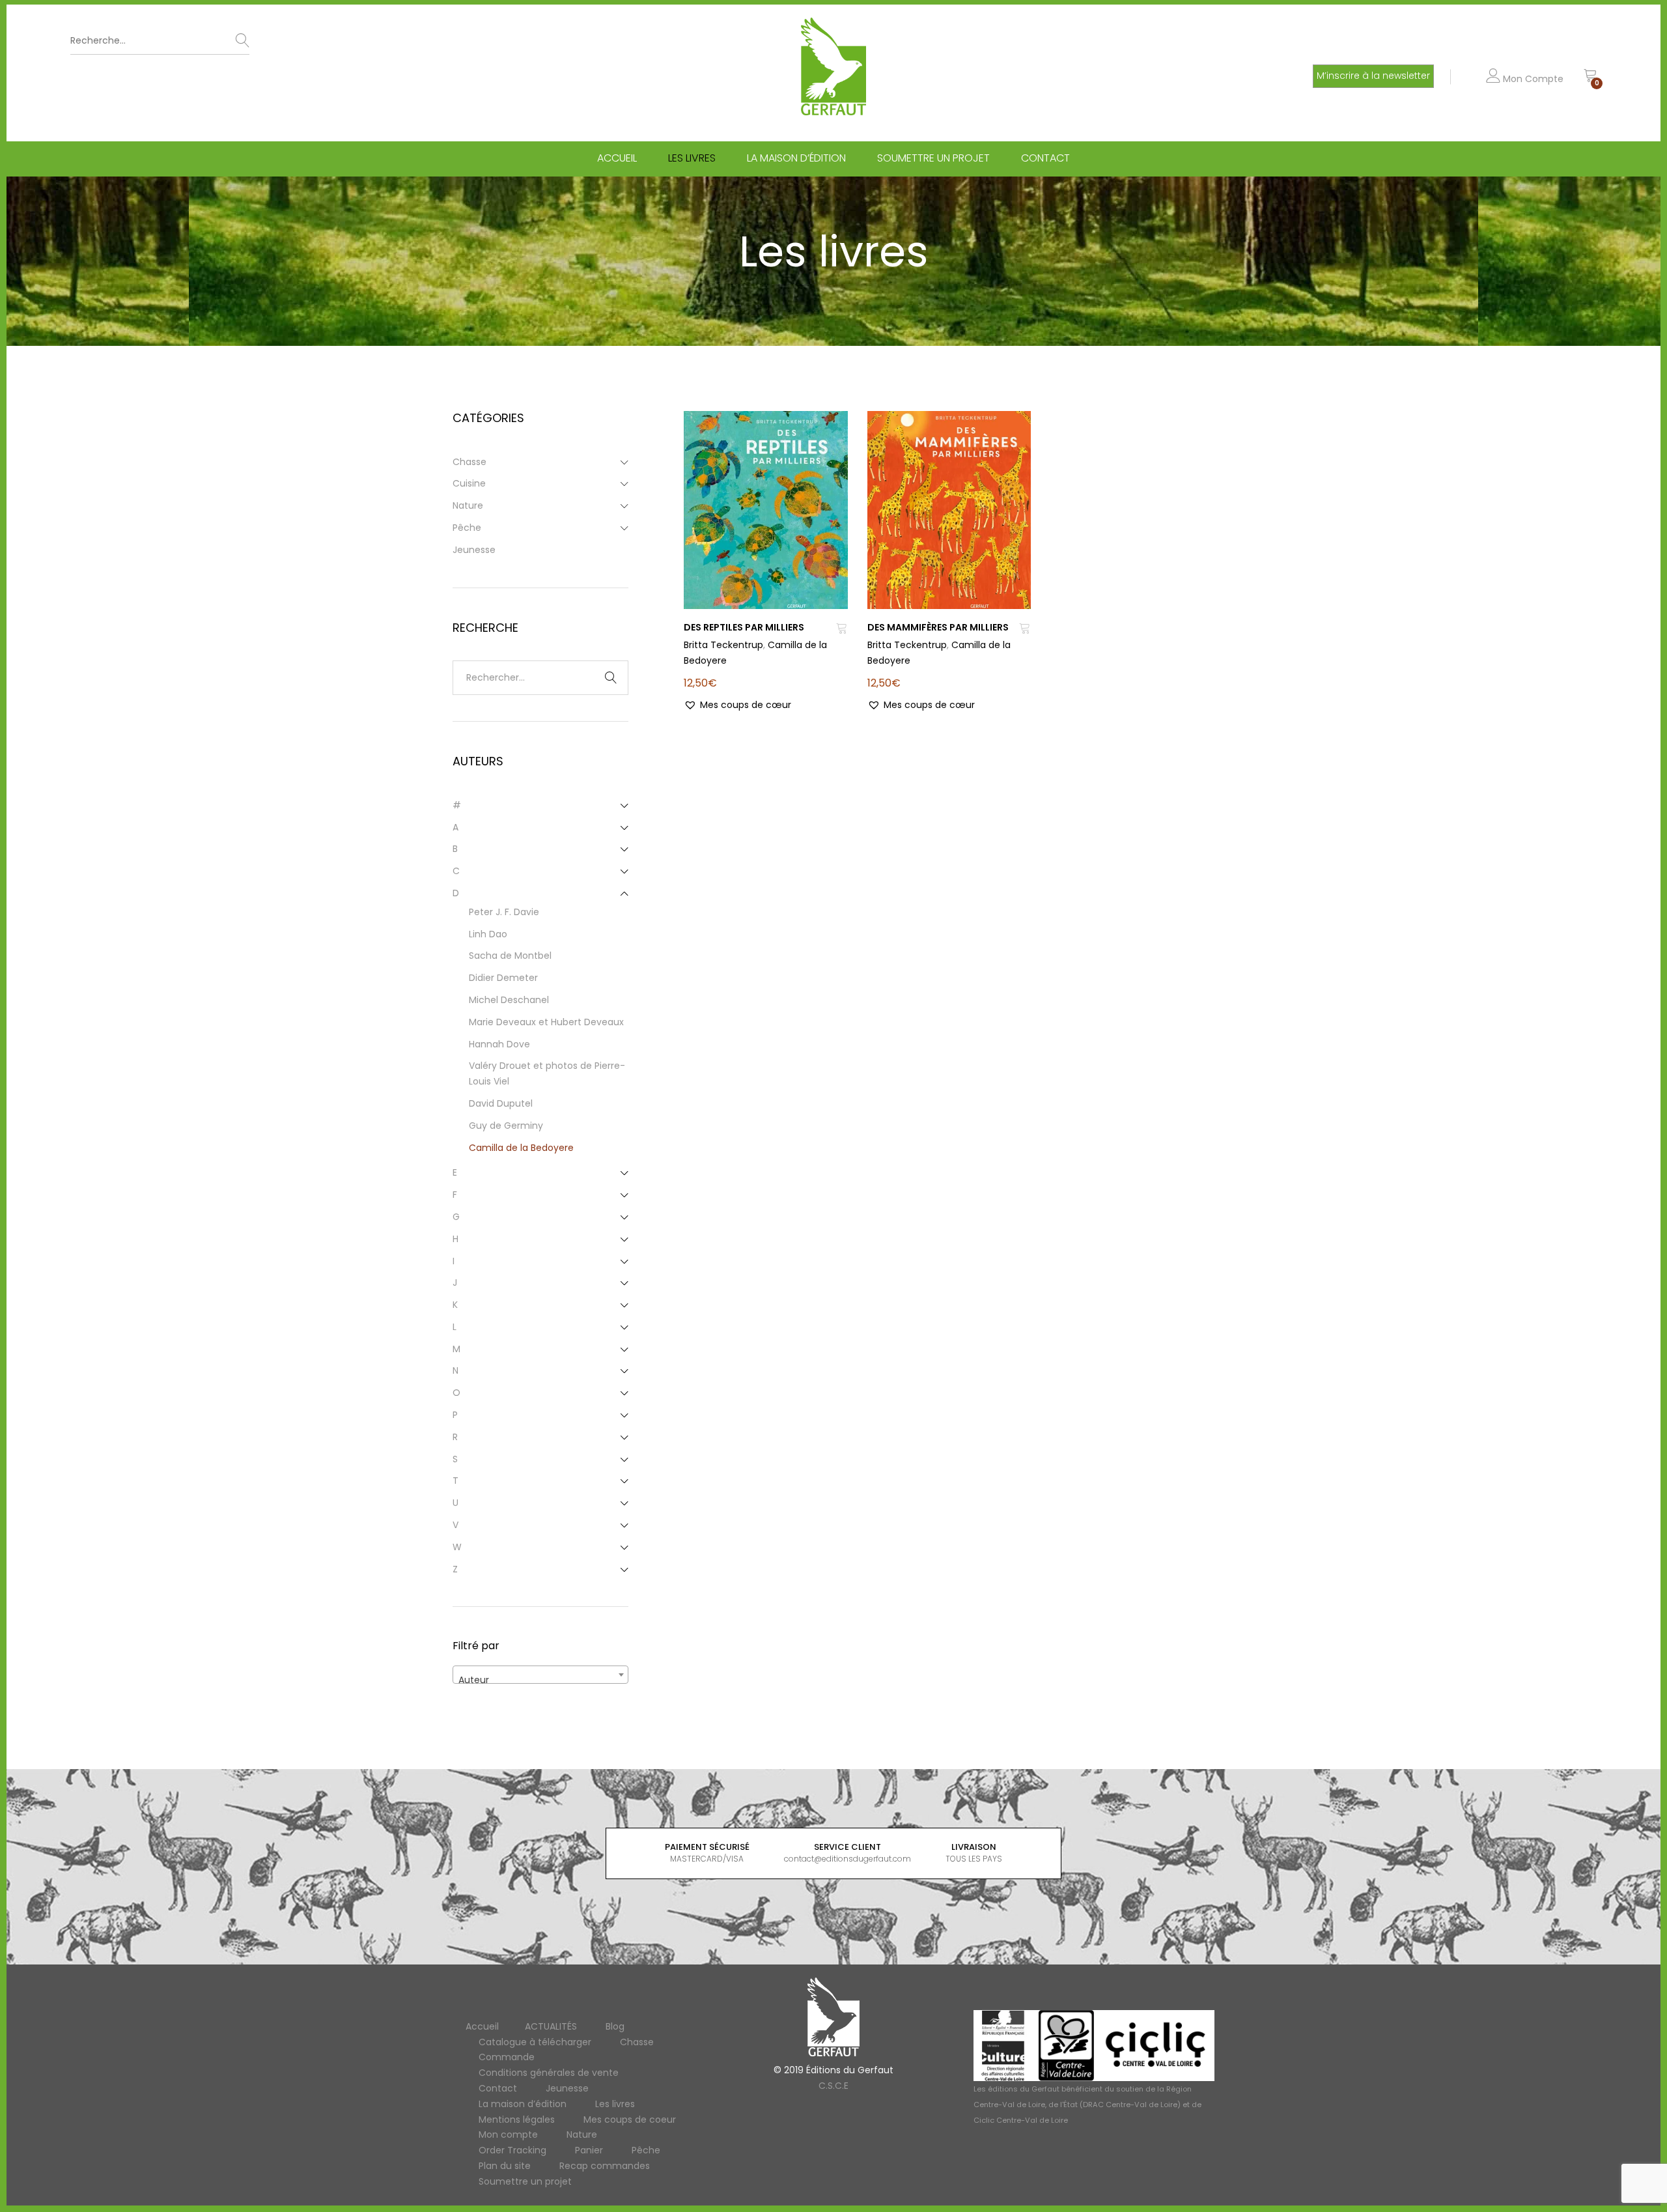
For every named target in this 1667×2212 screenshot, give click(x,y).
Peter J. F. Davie (504, 912)
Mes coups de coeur (630, 2120)
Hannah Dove (499, 1044)
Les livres (692, 158)
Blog (615, 2026)
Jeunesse (474, 550)
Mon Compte (1532, 79)
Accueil (617, 158)
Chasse (469, 462)
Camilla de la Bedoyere (521, 1148)
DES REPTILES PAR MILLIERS (744, 627)
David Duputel (501, 1103)
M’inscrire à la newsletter (1373, 76)
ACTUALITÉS (551, 2026)
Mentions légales (517, 2120)
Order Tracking (512, 2150)
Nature (468, 505)
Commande (507, 2057)
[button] (737, 705)
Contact (1045, 158)
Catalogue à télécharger (535, 2042)
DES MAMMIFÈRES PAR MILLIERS (938, 627)
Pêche (467, 528)
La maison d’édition (796, 158)
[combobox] (540, 1675)
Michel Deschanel (509, 1000)
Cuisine (469, 483)
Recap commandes (605, 2166)
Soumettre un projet (933, 158)
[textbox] (540, 1680)
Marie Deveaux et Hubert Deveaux (546, 1022)
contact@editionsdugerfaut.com (848, 1859)
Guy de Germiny (506, 1126)
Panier (589, 2150)
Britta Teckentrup (723, 645)
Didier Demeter (503, 978)
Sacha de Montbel (510, 956)
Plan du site (505, 2166)
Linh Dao (488, 934)
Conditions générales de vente (549, 2073)
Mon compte (508, 2134)
